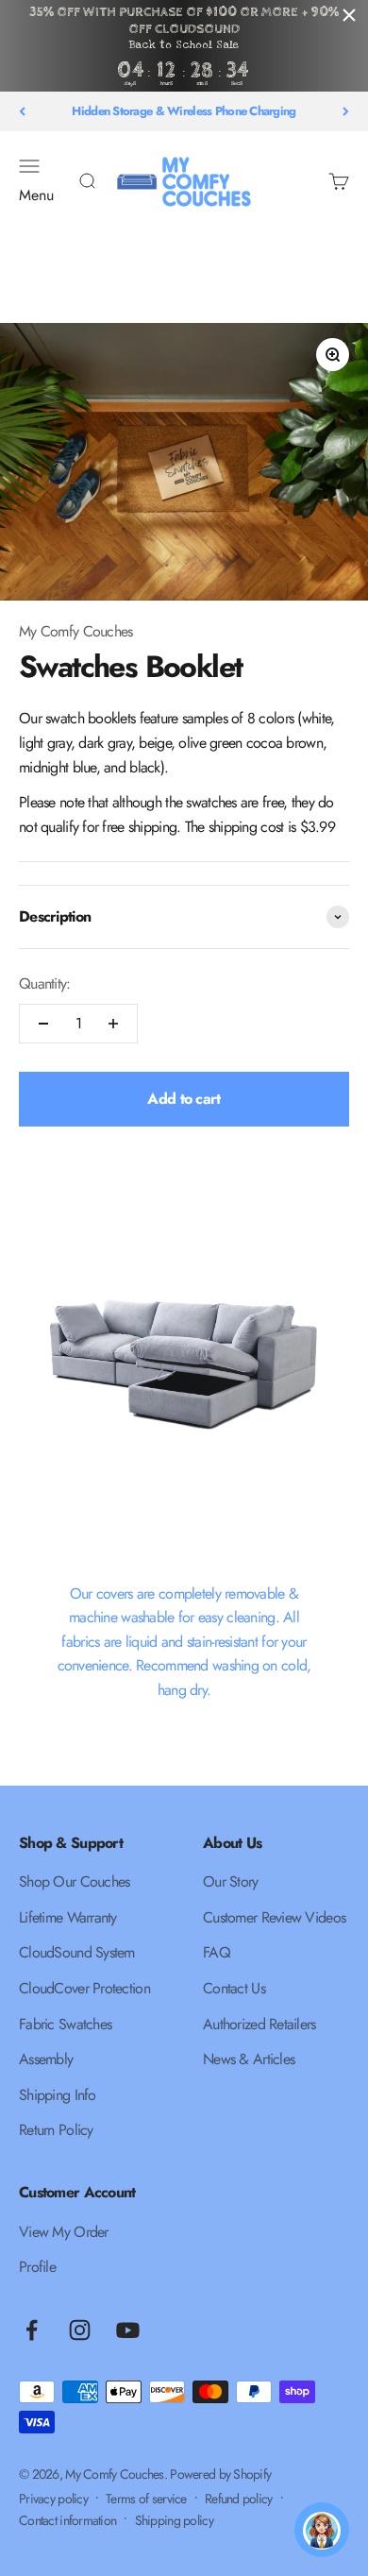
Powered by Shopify (220, 2474)
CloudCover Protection (84, 1988)
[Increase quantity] (113, 1024)
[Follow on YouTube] (128, 2330)
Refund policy (239, 2499)
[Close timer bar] (349, 15)
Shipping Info (58, 2095)
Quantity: (45, 983)
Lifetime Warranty (68, 1917)
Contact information (67, 2520)
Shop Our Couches (74, 1881)
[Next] (346, 111)
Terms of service (146, 2499)
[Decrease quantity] (43, 1024)
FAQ (217, 1952)
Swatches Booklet (130, 667)
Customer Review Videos (274, 1917)
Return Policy (56, 2130)
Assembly (46, 2059)
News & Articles (249, 2059)
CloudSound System (77, 1952)
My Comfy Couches (75, 631)
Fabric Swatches (65, 2024)
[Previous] (22, 111)
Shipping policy (174, 2520)
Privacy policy (53, 2499)
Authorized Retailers (259, 2024)
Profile (37, 2267)
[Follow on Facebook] (32, 2330)
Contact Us (234, 1988)
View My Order (64, 2232)
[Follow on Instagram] (80, 2330)
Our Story (231, 1881)
